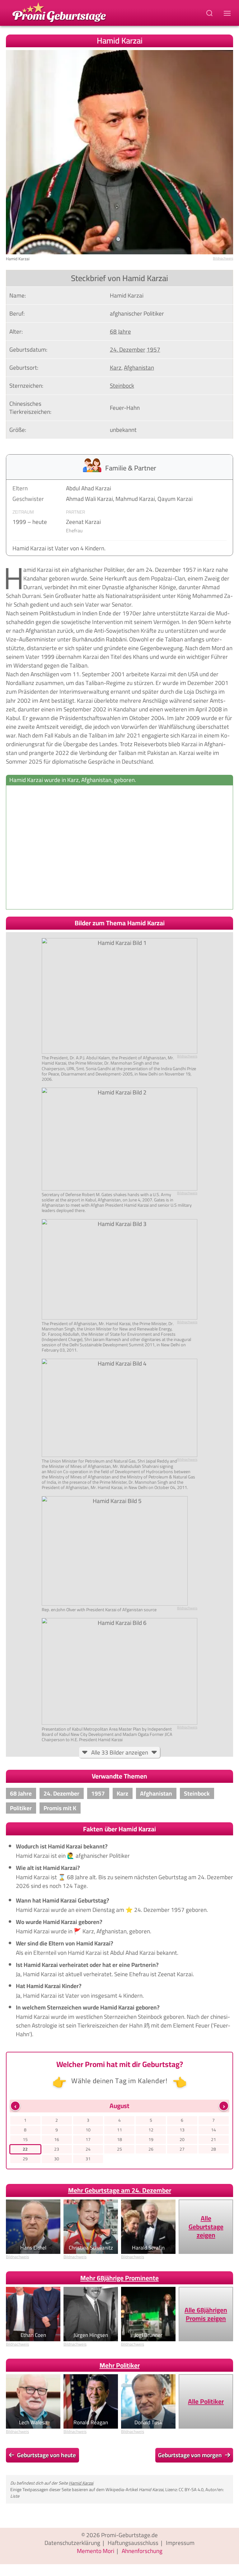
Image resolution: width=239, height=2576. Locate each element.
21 (213, 2139)
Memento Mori (96, 2551)
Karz (116, 368)
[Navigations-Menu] (228, 13)
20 (182, 2139)
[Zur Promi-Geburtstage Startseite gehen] (59, 12)
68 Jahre (120, 331)
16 (57, 2139)
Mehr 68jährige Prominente (119, 2278)
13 (182, 2130)
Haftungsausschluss (133, 2543)
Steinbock (122, 386)
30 (57, 2159)
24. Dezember (128, 349)
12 (151, 2130)
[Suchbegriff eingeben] (210, 13)
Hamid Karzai (81, 2483)
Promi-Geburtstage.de (129, 2535)
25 (119, 2149)
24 (88, 2149)
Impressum (180, 2543)
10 (88, 2130)
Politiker (21, 1808)
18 (119, 2139)
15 (25, 2139)
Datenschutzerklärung (72, 2543)
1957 (153, 349)
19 (151, 2139)
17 (88, 2139)
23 (57, 2149)
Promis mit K (60, 1808)
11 (119, 2130)
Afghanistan (139, 368)
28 (213, 2149)
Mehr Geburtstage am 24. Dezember (120, 2190)
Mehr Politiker (120, 2365)
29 (25, 2159)
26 (151, 2149)
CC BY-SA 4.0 (191, 2489)
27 (182, 2149)
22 (25, 2149)
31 (88, 2159)
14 (213, 2130)
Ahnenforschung (142, 2551)
